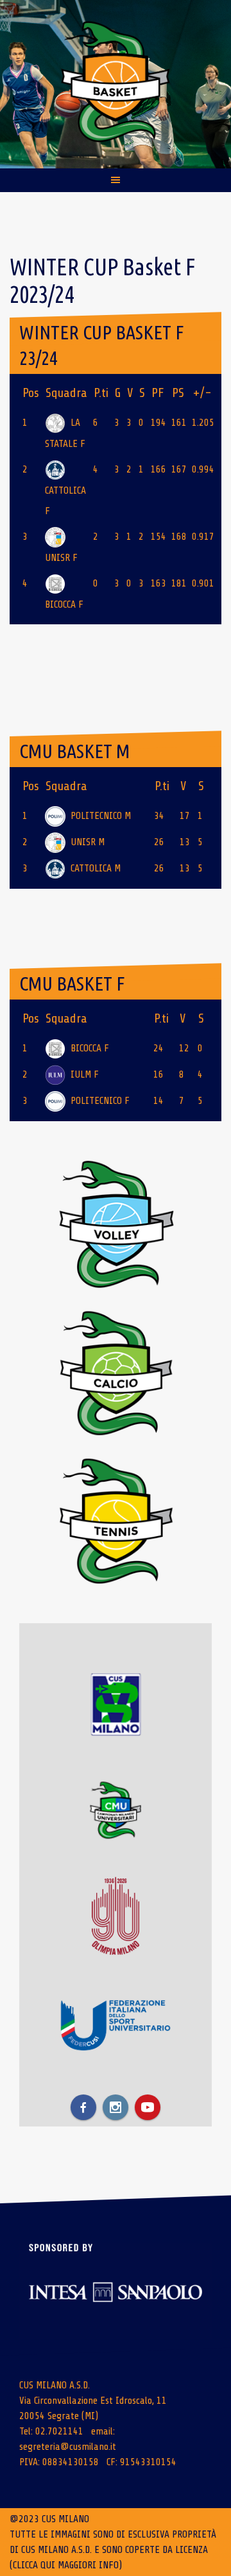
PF (158, 393)
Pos (31, 393)
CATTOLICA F (65, 501)
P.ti (101, 393)
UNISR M (88, 842)
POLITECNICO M (101, 816)
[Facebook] (83, 2107)
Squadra (66, 393)
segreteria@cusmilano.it (68, 2447)
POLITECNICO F (100, 1101)
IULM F (85, 1074)
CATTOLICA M (96, 868)
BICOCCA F (90, 1048)
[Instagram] (116, 2107)
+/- (202, 393)
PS (178, 393)
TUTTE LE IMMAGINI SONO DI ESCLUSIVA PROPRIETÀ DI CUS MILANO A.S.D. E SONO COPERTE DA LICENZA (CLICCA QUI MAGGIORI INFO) (113, 2550)
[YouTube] (148, 2107)
